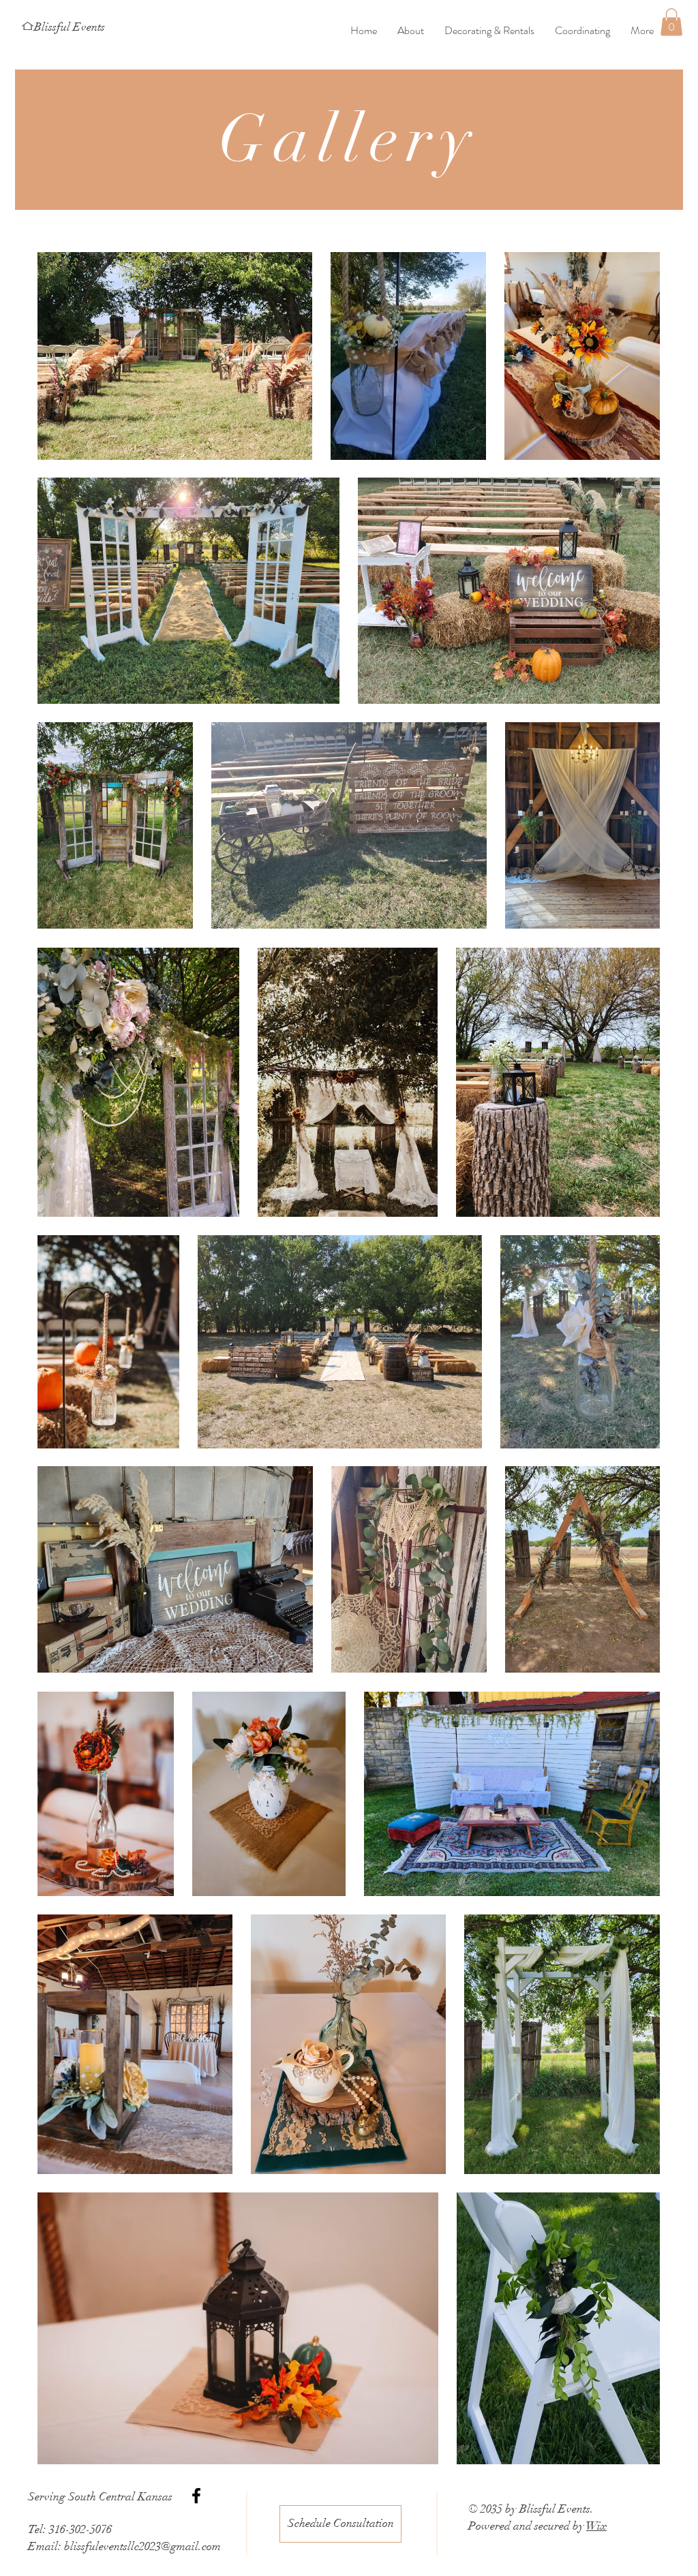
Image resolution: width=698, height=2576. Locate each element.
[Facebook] (196, 2496)
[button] (671, 22)
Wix (596, 2526)
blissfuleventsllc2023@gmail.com (142, 2546)
